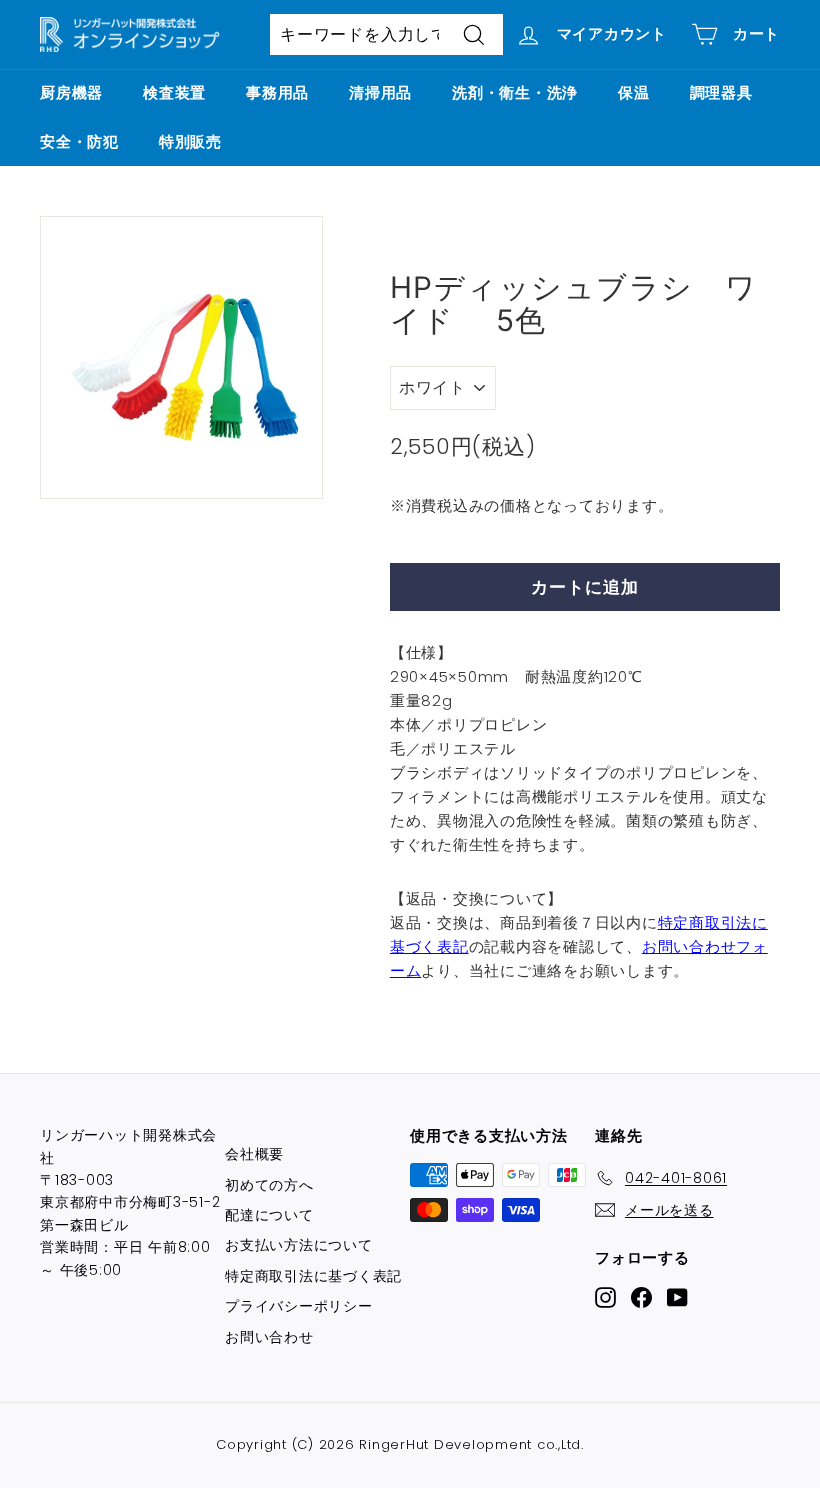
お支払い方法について (299, 1245)
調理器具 (721, 92)
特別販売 (190, 141)
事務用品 (277, 92)
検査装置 (174, 92)
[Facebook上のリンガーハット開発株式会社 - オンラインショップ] (641, 1296)
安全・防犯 (79, 141)
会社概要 (254, 1154)
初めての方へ (269, 1185)
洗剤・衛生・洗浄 (515, 92)
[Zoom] (181, 357)
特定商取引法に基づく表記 (313, 1276)
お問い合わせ (269, 1337)
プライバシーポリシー (299, 1306)
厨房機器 (71, 92)
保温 (634, 92)
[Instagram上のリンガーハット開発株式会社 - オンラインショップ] (605, 1296)
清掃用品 (380, 92)
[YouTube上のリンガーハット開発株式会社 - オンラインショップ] (677, 1296)
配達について (269, 1215)
